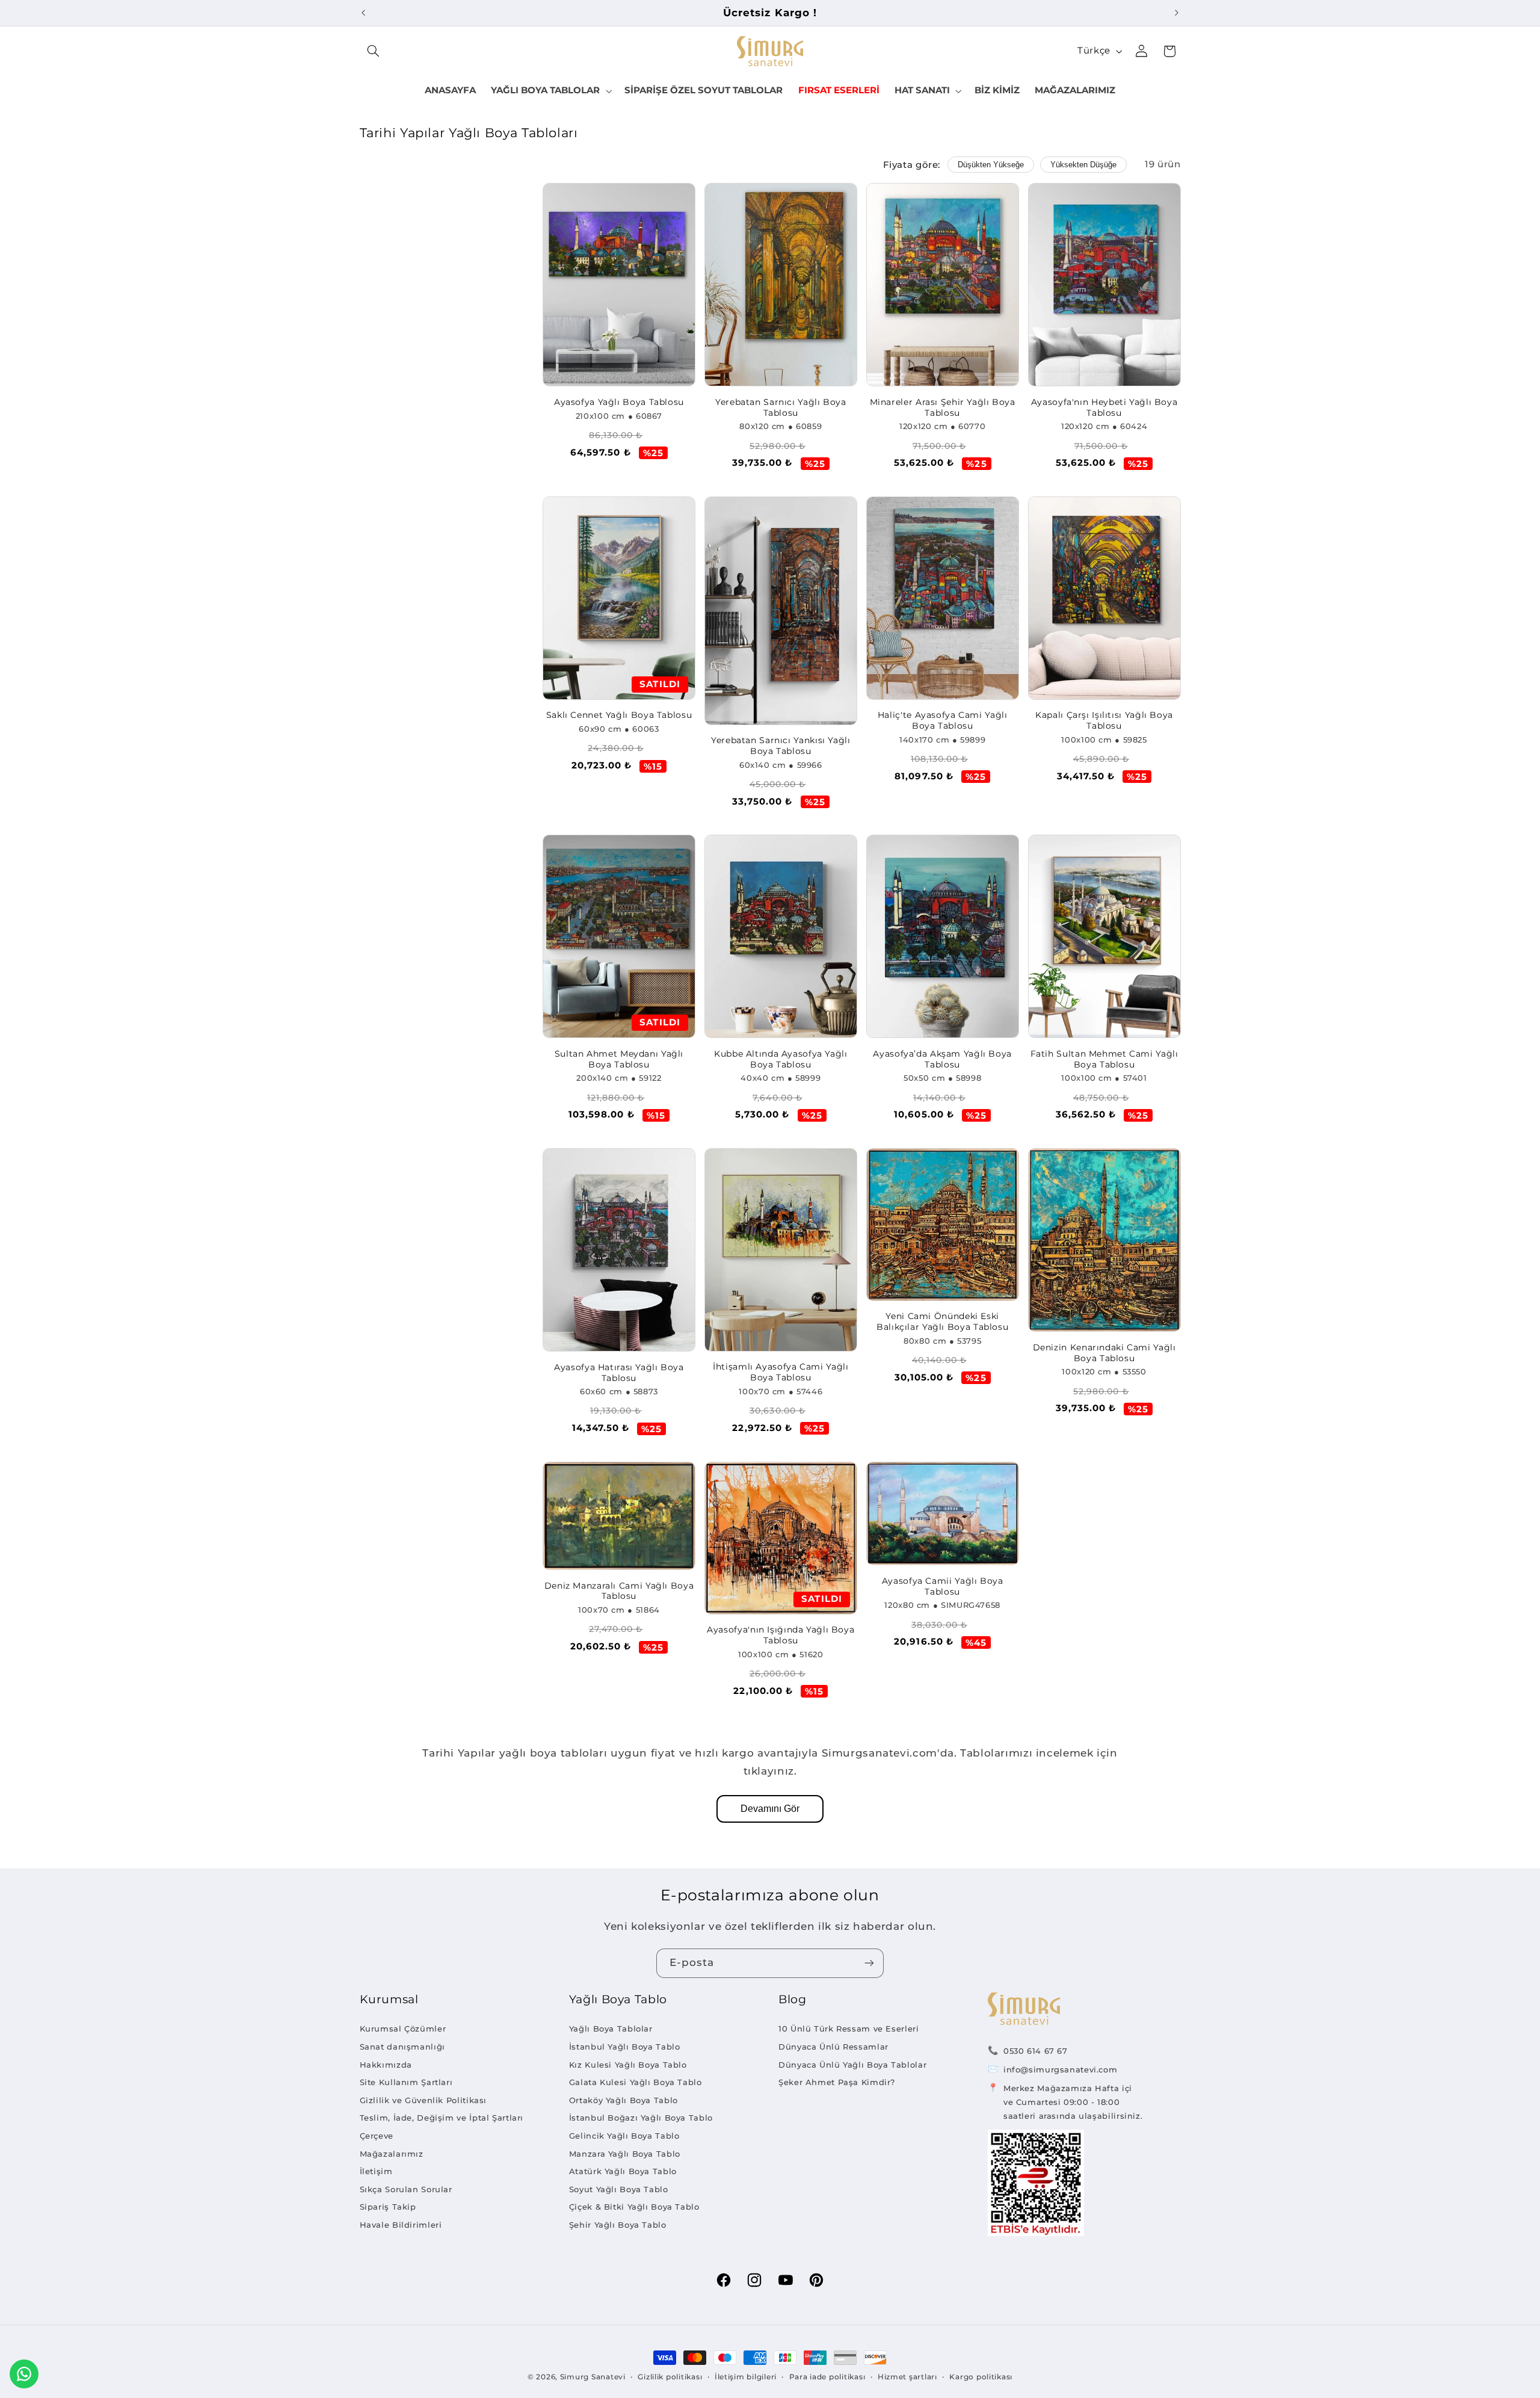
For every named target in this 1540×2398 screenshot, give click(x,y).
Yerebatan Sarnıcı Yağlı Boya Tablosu (781, 407)
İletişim (376, 2171)
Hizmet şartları (907, 2377)
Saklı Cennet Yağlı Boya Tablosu (619, 715)
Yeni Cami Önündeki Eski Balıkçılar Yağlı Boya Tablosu (942, 1321)
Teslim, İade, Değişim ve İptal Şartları (442, 2118)
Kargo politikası (981, 2377)
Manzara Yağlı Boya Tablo (625, 2154)
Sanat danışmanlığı (402, 2047)
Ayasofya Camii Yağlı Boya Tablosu (943, 1586)
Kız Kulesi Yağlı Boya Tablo (628, 2065)
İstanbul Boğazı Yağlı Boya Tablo (641, 2118)
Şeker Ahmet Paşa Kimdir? (837, 2082)
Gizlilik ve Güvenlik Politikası (423, 2100)
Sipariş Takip (388, 2207)
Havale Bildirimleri (401, 2225)
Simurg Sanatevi (593, 2377)
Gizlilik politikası (670, 2377)
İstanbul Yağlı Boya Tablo (625, 2047)
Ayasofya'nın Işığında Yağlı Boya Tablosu (781, 1635)
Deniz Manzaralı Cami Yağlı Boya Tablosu (619, 1591)
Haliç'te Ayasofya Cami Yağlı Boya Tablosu (943, 720)
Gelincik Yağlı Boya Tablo (624, 2136)
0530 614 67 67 (1036, 2051)
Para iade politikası (827, 2377)
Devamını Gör (770, 1809)
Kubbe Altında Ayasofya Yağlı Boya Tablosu (781, 1059)
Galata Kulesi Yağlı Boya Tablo (636, 2082)
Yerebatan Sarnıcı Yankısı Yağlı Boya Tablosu (781, 746)
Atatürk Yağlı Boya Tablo (623, 2171)
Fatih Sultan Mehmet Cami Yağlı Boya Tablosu (1104, 1059)
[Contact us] (24, 2374)
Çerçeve (377, 2136)
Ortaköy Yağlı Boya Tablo (624, 2100)
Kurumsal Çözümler (403, 2029)
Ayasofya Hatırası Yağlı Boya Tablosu (619, 1373)
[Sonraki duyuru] (1177, 13)
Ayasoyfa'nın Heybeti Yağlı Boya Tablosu (1104, 407)
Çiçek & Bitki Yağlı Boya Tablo (634, 2207)
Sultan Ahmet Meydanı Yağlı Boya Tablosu (619, 1059)
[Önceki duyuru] (363, 13)
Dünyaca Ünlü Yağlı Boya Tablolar (852, 2065)
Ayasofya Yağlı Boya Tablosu (619, 402)
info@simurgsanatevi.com (1061, 2069)
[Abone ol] (869, 1963)
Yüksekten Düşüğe (1083, 165)
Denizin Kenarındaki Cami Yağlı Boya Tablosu (1104, 1353)
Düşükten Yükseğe (991, 165)
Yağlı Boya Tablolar (611, 2029)
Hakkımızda (386, 2065)
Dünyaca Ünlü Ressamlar (833, 2047)
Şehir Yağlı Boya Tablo (618, 2225)
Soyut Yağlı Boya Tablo (619, 2189)
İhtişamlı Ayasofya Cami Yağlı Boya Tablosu (781, 1372)
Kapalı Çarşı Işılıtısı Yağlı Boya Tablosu (1104, 720)
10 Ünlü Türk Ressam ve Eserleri (849, 2029)
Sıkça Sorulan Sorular (406, 2189)
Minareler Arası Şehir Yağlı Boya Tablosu (943, 407)
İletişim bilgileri (746, 2377)
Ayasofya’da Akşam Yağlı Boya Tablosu (942, 1059)
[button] (374, 51)
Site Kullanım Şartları (406, 2082)
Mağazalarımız (392, 2154)
